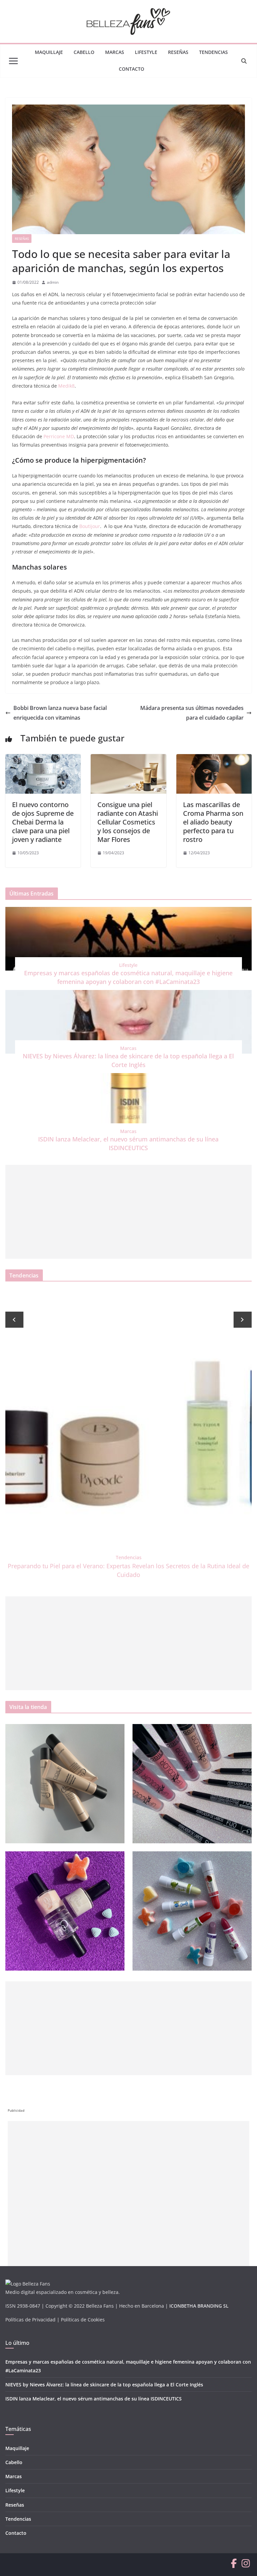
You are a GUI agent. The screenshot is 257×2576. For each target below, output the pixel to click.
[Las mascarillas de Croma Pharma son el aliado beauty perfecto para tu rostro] (214, 759)
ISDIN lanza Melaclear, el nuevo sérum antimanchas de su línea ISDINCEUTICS (94, 2399)
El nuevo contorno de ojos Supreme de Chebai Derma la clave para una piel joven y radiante (43, 822)
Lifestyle (146, 52)
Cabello (84, 52)
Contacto (132, 69)
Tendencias (213, 52)
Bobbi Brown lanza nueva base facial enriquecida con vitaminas (60, 713)
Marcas (115, 52)
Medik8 (66, 386)
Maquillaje (49, 52)
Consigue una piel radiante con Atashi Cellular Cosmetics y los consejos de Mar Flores (128, 822)
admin (53, 282)
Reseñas (178, 52)
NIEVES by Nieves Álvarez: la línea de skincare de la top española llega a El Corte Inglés (104, 2385)
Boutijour (90, 526)
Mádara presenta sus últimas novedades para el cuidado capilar (192, 713)
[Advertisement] (128, 1212)
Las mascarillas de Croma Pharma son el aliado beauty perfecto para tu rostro (213, 822)
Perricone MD (59, 436)
